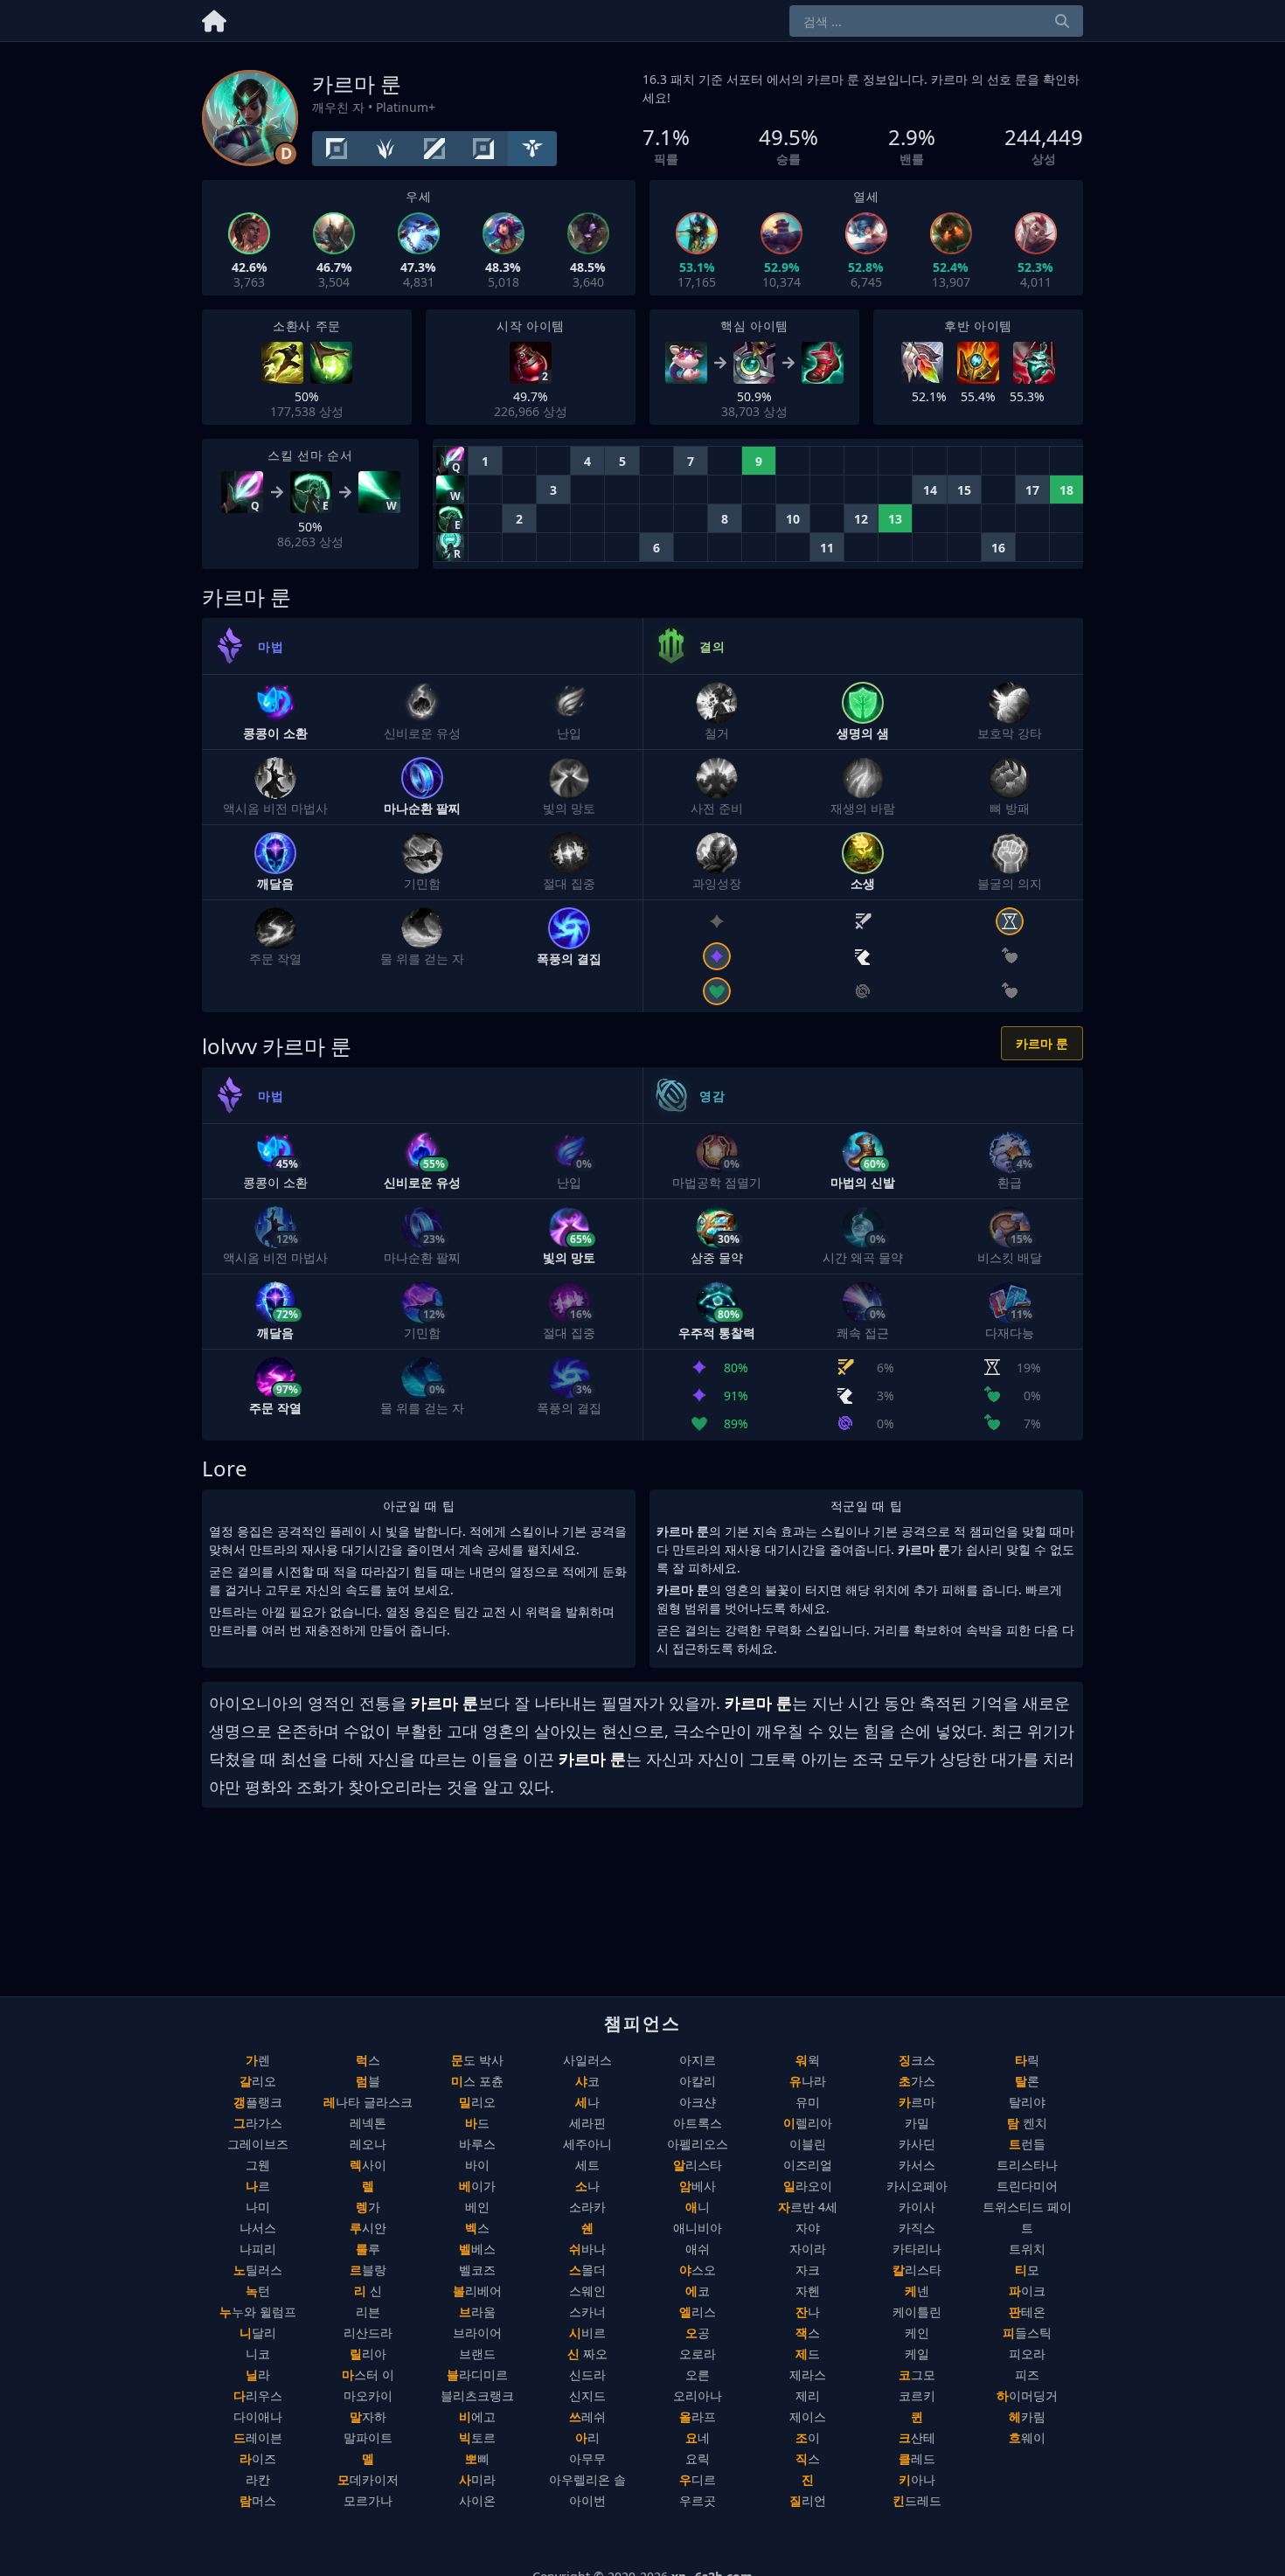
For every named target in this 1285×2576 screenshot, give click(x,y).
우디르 (698, 2479)
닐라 (258, 2375)
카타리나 (917, 2249)
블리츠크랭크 (477, 2395)
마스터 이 (368, 2375)
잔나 (808, 2312)
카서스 (917, 2165)
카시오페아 (917, 2186)
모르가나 (368, 2500)
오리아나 (698, 2395)
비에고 (477, 2416)
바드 (477, 2123)
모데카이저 (368, 2479)
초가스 (917, 2081)
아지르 (698, 2060)
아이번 (587, 2500)
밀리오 (477, 2102)
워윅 (808, 2060)
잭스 (808, 2333)
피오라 (1027, 2354)
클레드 (917, 2458)
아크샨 (698, 2102)
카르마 (917, 2102)
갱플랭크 (258, 2102)
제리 (808, 2395)
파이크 (1027, 2291)
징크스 (917, 2060)
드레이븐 (258, 2437)
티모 (1027, 2270)
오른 (698, 2375)
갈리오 (258, 2081)
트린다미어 (1027, 2186)
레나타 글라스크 (368, 2102)
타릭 (1027, 2060)
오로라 (698, 2354)
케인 (917, 2333)
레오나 (368, 2144)
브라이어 (477, 2333)
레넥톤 (368, 2123)
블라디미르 (477, 2375)
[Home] (214, 18)
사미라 (477, 2479)
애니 (698, 2207)
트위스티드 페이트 (1027, 2217)
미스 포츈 (477, 2081)
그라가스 (258, 2123)
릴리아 (368, 2354)
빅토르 (477, 2437)
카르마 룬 (1042, 1043)
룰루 (368, 2249)
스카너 (587, 2312)
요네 (698, 2437)
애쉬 (698, 2249)
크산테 (917, 2437)
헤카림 (1027, 2416)
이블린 (808, 2144)
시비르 (587, 2333)
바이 (477, 2165)
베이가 (477, 2186)
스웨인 (587, 2291)
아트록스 (698, 2123)
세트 (587, 2165)
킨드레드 (917, 2500)
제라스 (808, 2375)
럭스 (368, 2060)
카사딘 (917, 2144)
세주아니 (587, 2144)
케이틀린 (917, 2312)
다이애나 (258, 2416)
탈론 (1027, 2081)
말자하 (368, 2416)
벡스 (477, 2228)
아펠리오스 (698, 2144)
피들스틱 (1027, 2333)
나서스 (258, 2228)
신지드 (587, 2395)
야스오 (698, 2270)
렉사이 (368, 2165)
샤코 (587, 2081)
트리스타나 (1027, 2165)
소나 (587, 2186)
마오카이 (368, 2395)
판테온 (1027, 2312)
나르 (258, 2186)
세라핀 (587, 2123)
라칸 (258, 2479)
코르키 (917, 2395)
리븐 (368, 2312)
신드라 (587, 2375)
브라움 (477, 2312)
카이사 (917, 2207)
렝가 (368, 2207)
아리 (587, 2437)
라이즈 (258, 2458)
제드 (808, 2354)
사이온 (477, 2500)
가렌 (258, 2060)
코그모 (917, 2375)
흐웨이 (1027, 2437)
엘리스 (698, 2312)
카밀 (917, 2123)
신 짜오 (587, 2354)
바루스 (477, 2144)
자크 (808, 2270)
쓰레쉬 (587, 2416)
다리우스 (258, 2395)
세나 (587, 2102)
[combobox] (936, 21)
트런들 (1027, 2144)
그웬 (258, 2165)
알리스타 (698, 2165)
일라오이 (808, 2186)
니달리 (258, 2333)
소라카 (587, 2207)
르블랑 (368, 2270)
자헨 (808, 2291)
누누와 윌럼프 (258, 2312)
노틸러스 (258, 2270)
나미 (258, 2207)
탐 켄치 (1027, 2123)
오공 (698, 2333)
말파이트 (368, 2437)
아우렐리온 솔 (587, 2479)
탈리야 (1027, 2102)
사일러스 (587, 2060)
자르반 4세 (808, 2207)
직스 (808, 2458)
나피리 (258, 2249)
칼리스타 (917, 2270)
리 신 (368, 2291)
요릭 (698, 2458)
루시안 (368, 2228)
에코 (698, 2291)
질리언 (808, 2500)
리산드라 (368, 2333)
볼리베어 (477, 2291)
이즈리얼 (808, 2165)
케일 (917, 2354)
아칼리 (698, 2081)
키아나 (917, 2479)
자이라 (808, 2249)
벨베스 (477, 2249)
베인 (477, 2207)
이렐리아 (808, 2123)
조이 (808, 2437)
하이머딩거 (1027, 2395)
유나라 (808, 2081)
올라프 (698, 2416)
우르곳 (698, 2500)
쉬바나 (587, 2249)
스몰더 (587, 2270)
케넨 (917, 2291)
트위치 (1027, 2249)
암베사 (698, 2186)
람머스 (258, 2500)
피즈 (1027, 2375)
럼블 (368, 2081)
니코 (258, 2354)
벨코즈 (477, 2270)
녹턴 (258, 2291)
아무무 (587, 2458)
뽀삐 (477, 2458)
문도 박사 (477, 2060)
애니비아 (698, 2228)
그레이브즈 (258, 2144)
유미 (808, 2102)
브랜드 (477, 2354)
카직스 (917, 2228)
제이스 (808, 2416)
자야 (808, 2228)
